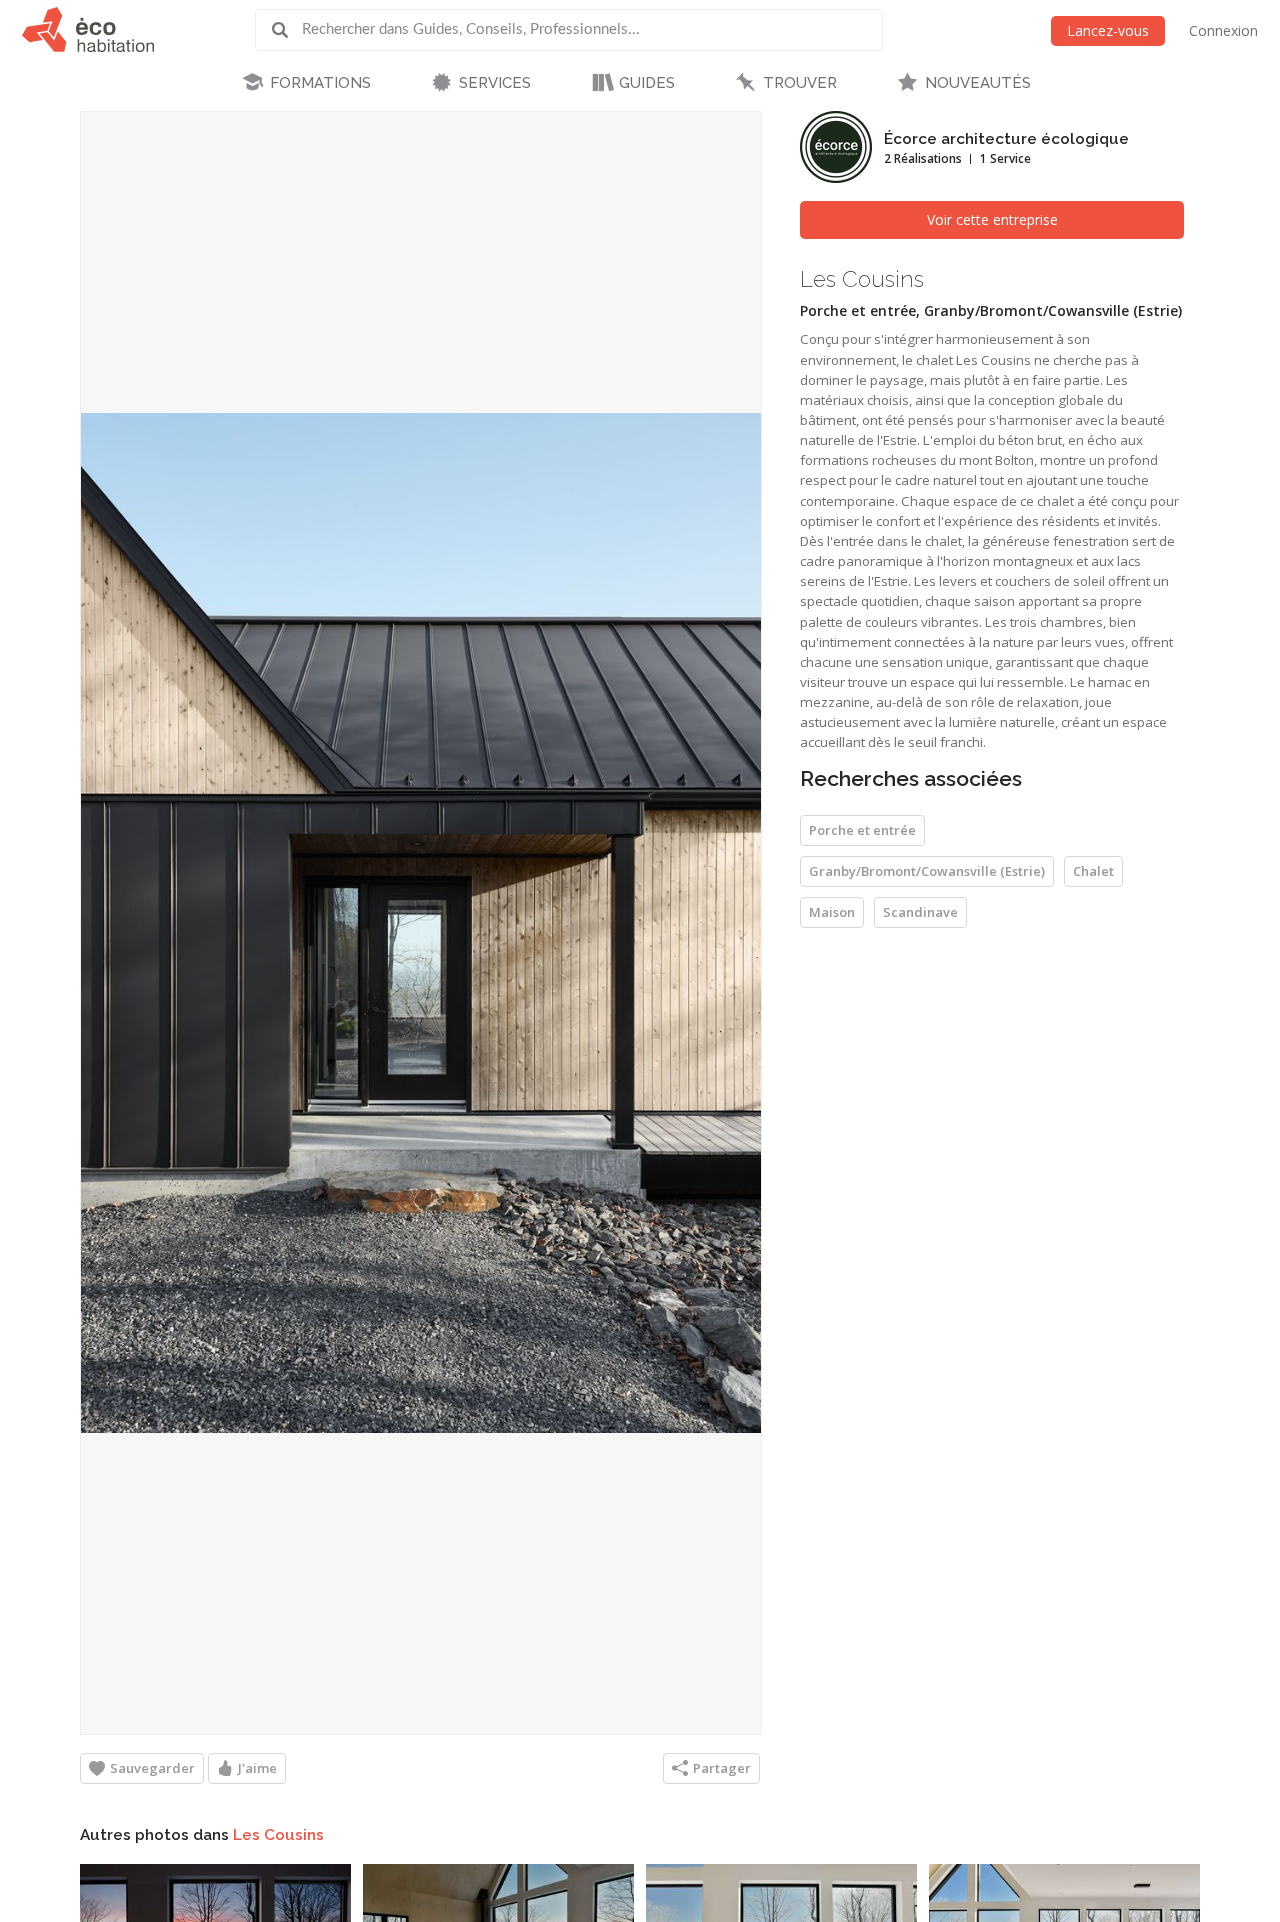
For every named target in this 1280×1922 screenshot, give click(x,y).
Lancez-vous (1108, 30)
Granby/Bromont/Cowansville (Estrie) (927, 871)
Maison (832, 912)
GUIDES (647, 83)
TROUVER (800, 83)
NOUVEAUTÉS (978, 83)
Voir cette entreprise (992, 219)
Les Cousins (278, 1835)
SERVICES (495, 83)
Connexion (1223, 30)
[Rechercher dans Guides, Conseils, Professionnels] (287, 30)
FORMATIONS (320, 83)
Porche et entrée (862, 830)
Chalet (1093, 871)
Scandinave (920, 912)
